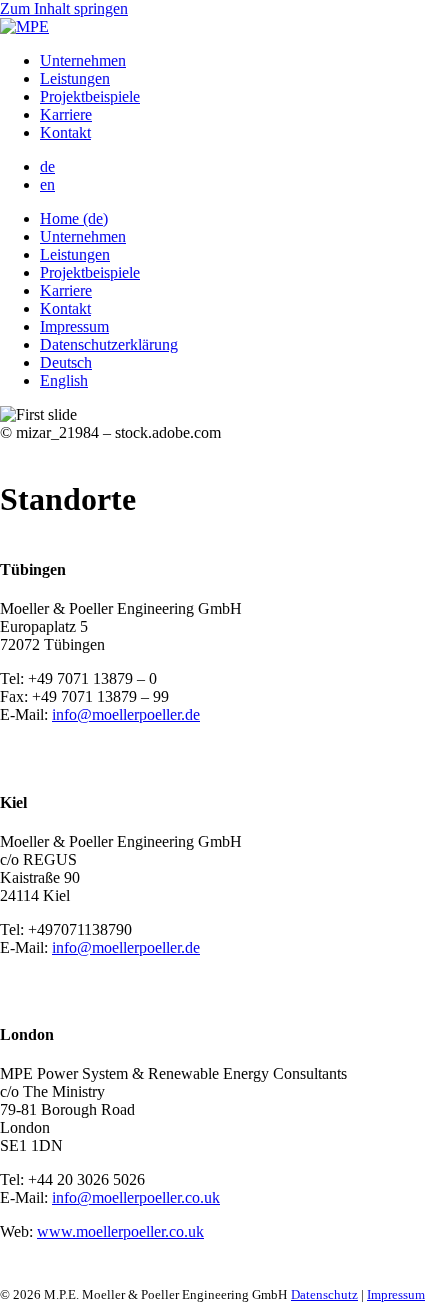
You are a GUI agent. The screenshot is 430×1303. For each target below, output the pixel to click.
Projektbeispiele (90, 96)
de (47, 166)
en (47, 184)
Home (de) (74, 218)
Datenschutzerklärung (109, 344)
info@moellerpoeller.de (126, 714)
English (64, 380)
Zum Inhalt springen (64, 8)
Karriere (66, 114)
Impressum (74, 326)
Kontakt (65, 132)
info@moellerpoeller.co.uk (136, 1197)
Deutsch (66, 362)
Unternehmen (83, 60)
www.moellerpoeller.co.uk (120, 1231)
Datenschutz (324, 1294)
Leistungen (75, 78)
